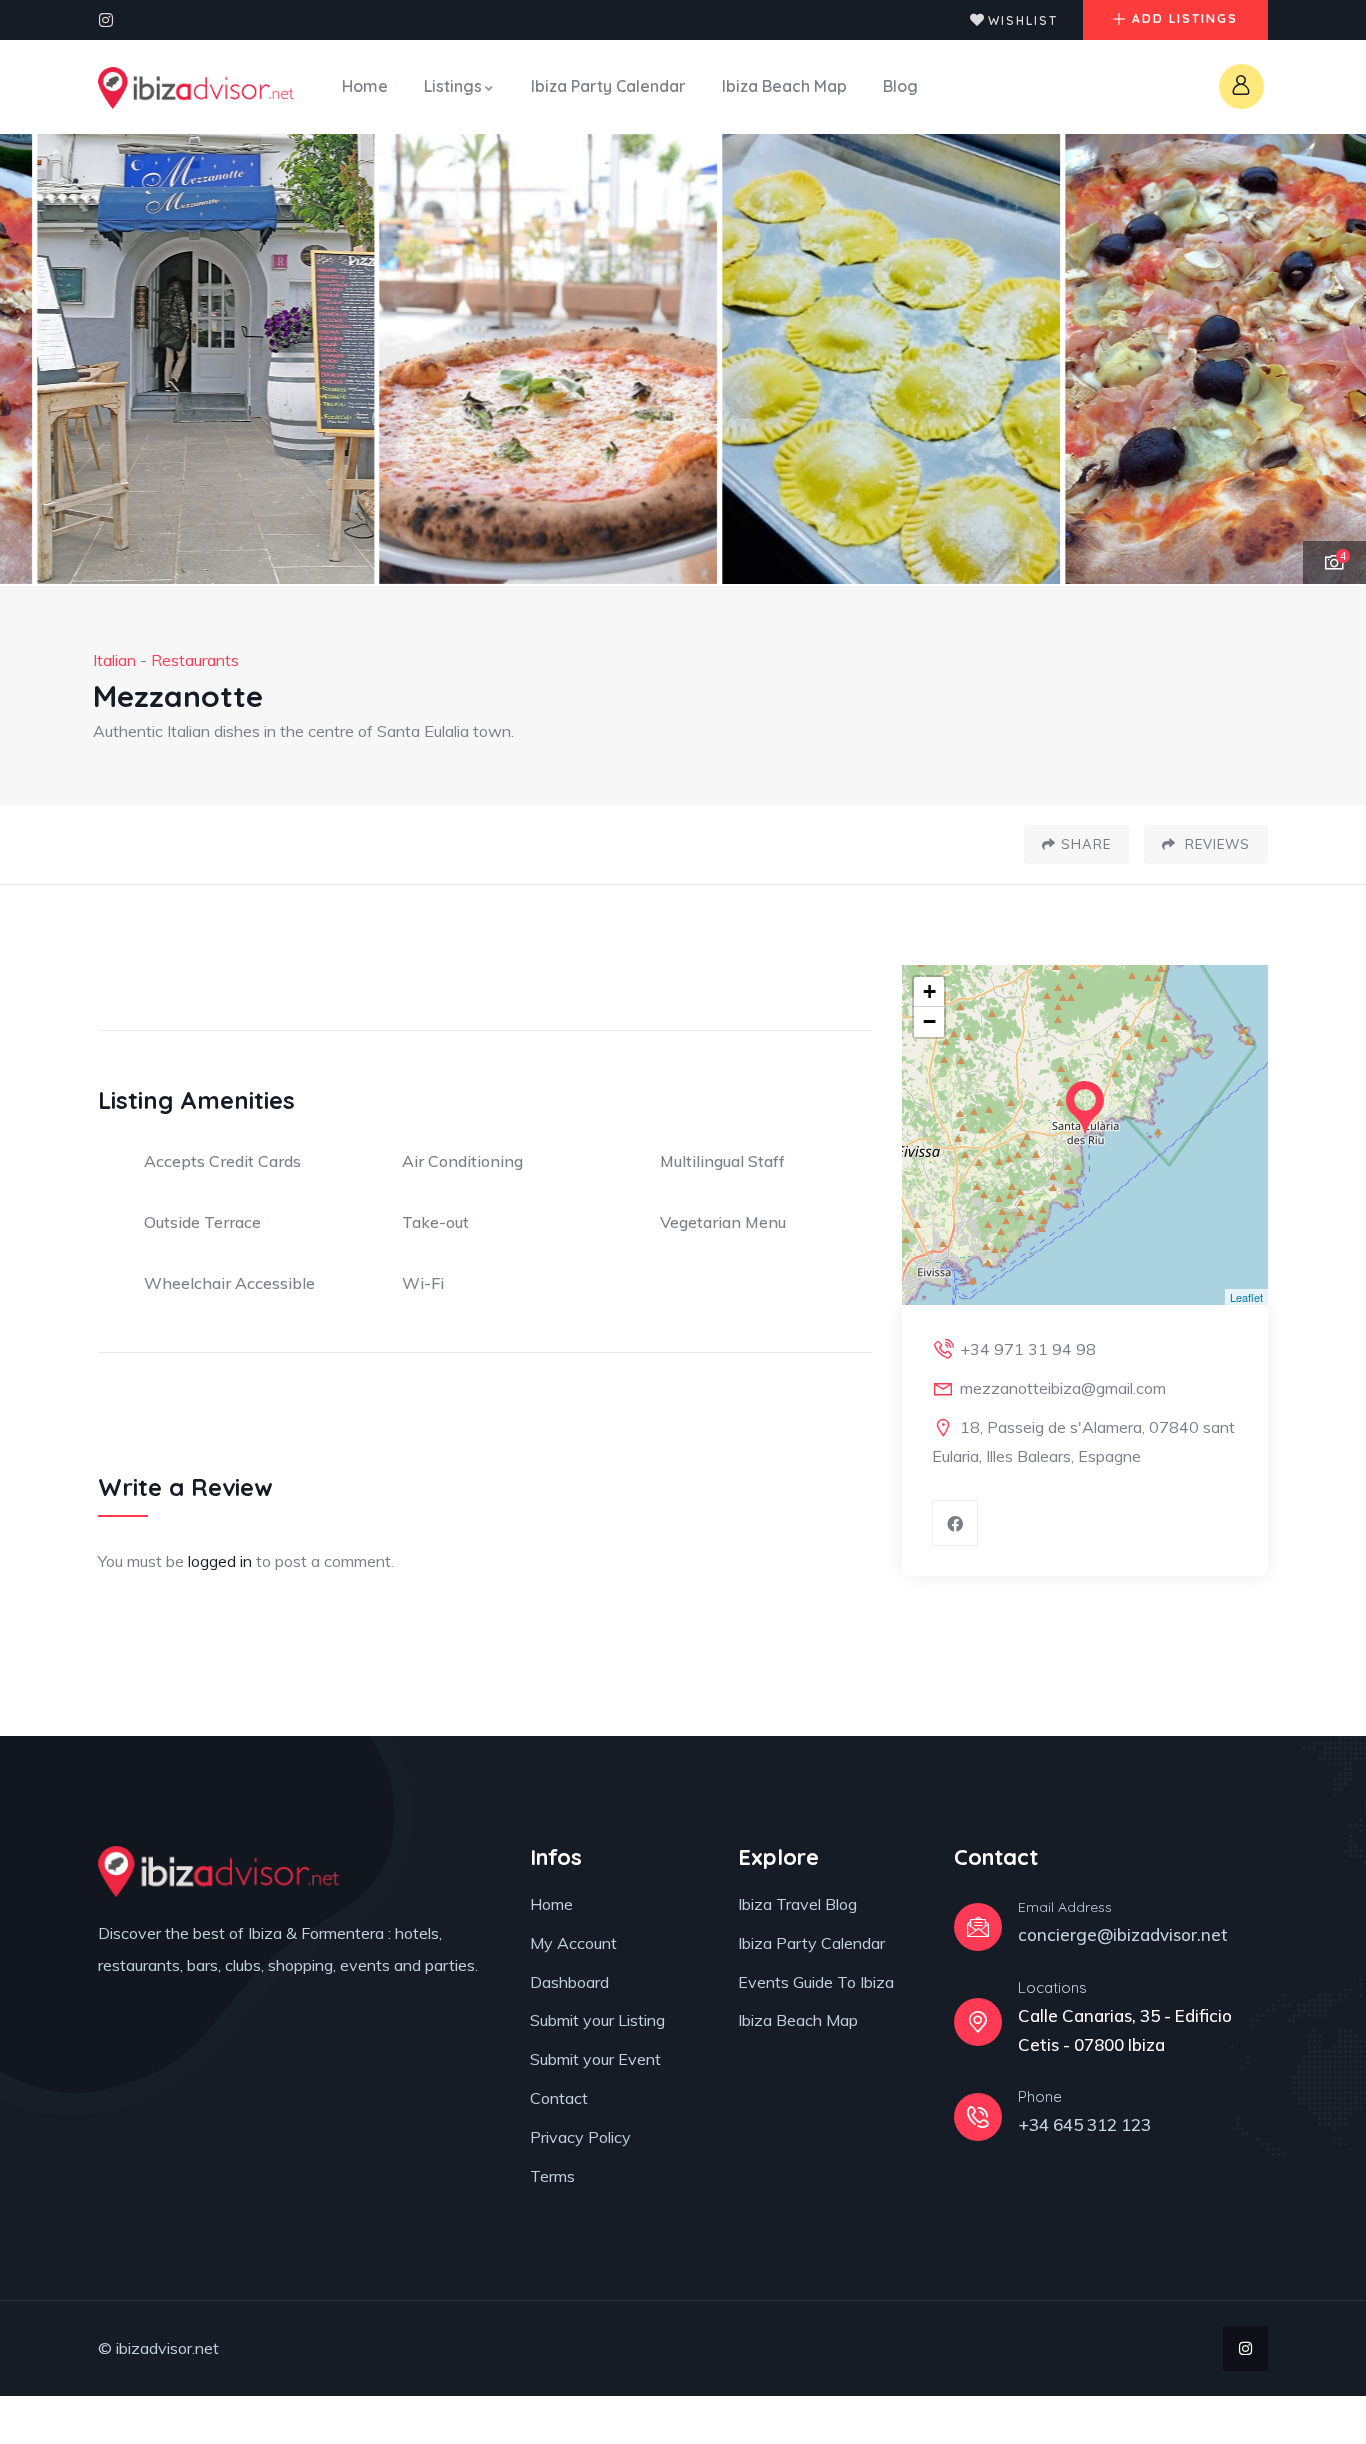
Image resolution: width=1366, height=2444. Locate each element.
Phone (1040, 2096)
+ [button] (929, 991)
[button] (1327, 360)
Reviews (1215, 844)
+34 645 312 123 (1084, 2124)
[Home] (196, 88)
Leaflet (1246, 1297)
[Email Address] (978, 1927)
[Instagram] (106, 20)
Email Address (1065, 1907)
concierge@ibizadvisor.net (1123, 1934)
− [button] (929, 1021)
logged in (220, 1561)
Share (1086, 844)
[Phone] (978, 2117)
